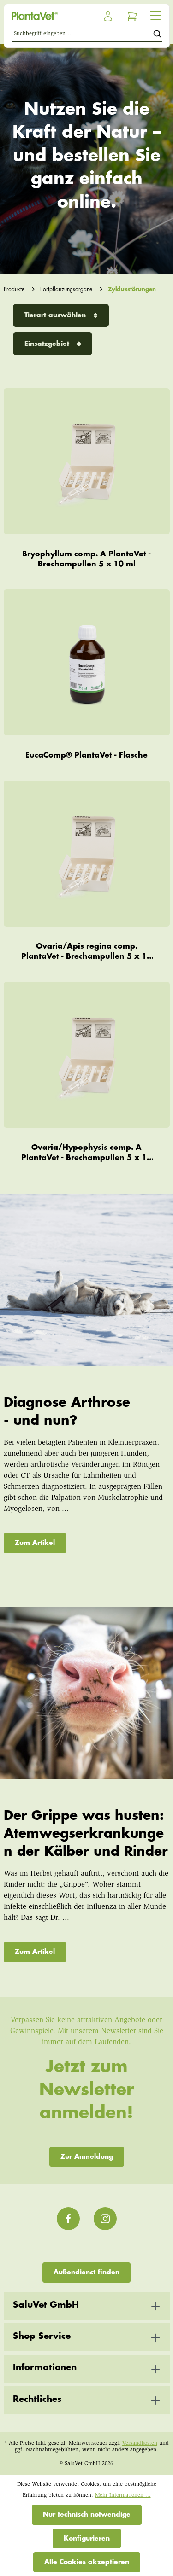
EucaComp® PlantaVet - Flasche (86, 755)
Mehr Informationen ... (123, 2495)
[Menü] (156, 15)
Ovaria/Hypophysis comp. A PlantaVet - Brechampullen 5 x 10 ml (86, 1153)
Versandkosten (140, 2443)
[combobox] (82, 35)
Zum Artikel (35, 1543)
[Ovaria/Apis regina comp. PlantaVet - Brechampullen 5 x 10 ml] (87, 854)
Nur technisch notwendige (87, 2514)
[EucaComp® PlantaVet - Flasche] (87, 663)
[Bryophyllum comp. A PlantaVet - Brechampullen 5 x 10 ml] (87, 461)
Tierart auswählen (56, 315)
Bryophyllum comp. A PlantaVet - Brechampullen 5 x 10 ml (86, 559)
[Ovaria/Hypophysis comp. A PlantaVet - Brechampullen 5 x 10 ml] (87, 1055)
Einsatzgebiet (48, 344)
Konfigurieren (87, 2538)
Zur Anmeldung (87, 2156)
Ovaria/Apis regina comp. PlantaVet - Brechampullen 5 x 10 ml (86, 952)
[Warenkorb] (132, 16)
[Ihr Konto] (108, 16)
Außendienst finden (86, 2272)
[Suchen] (157, 35)
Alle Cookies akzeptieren (87, 2562)
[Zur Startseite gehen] (47, 16)
